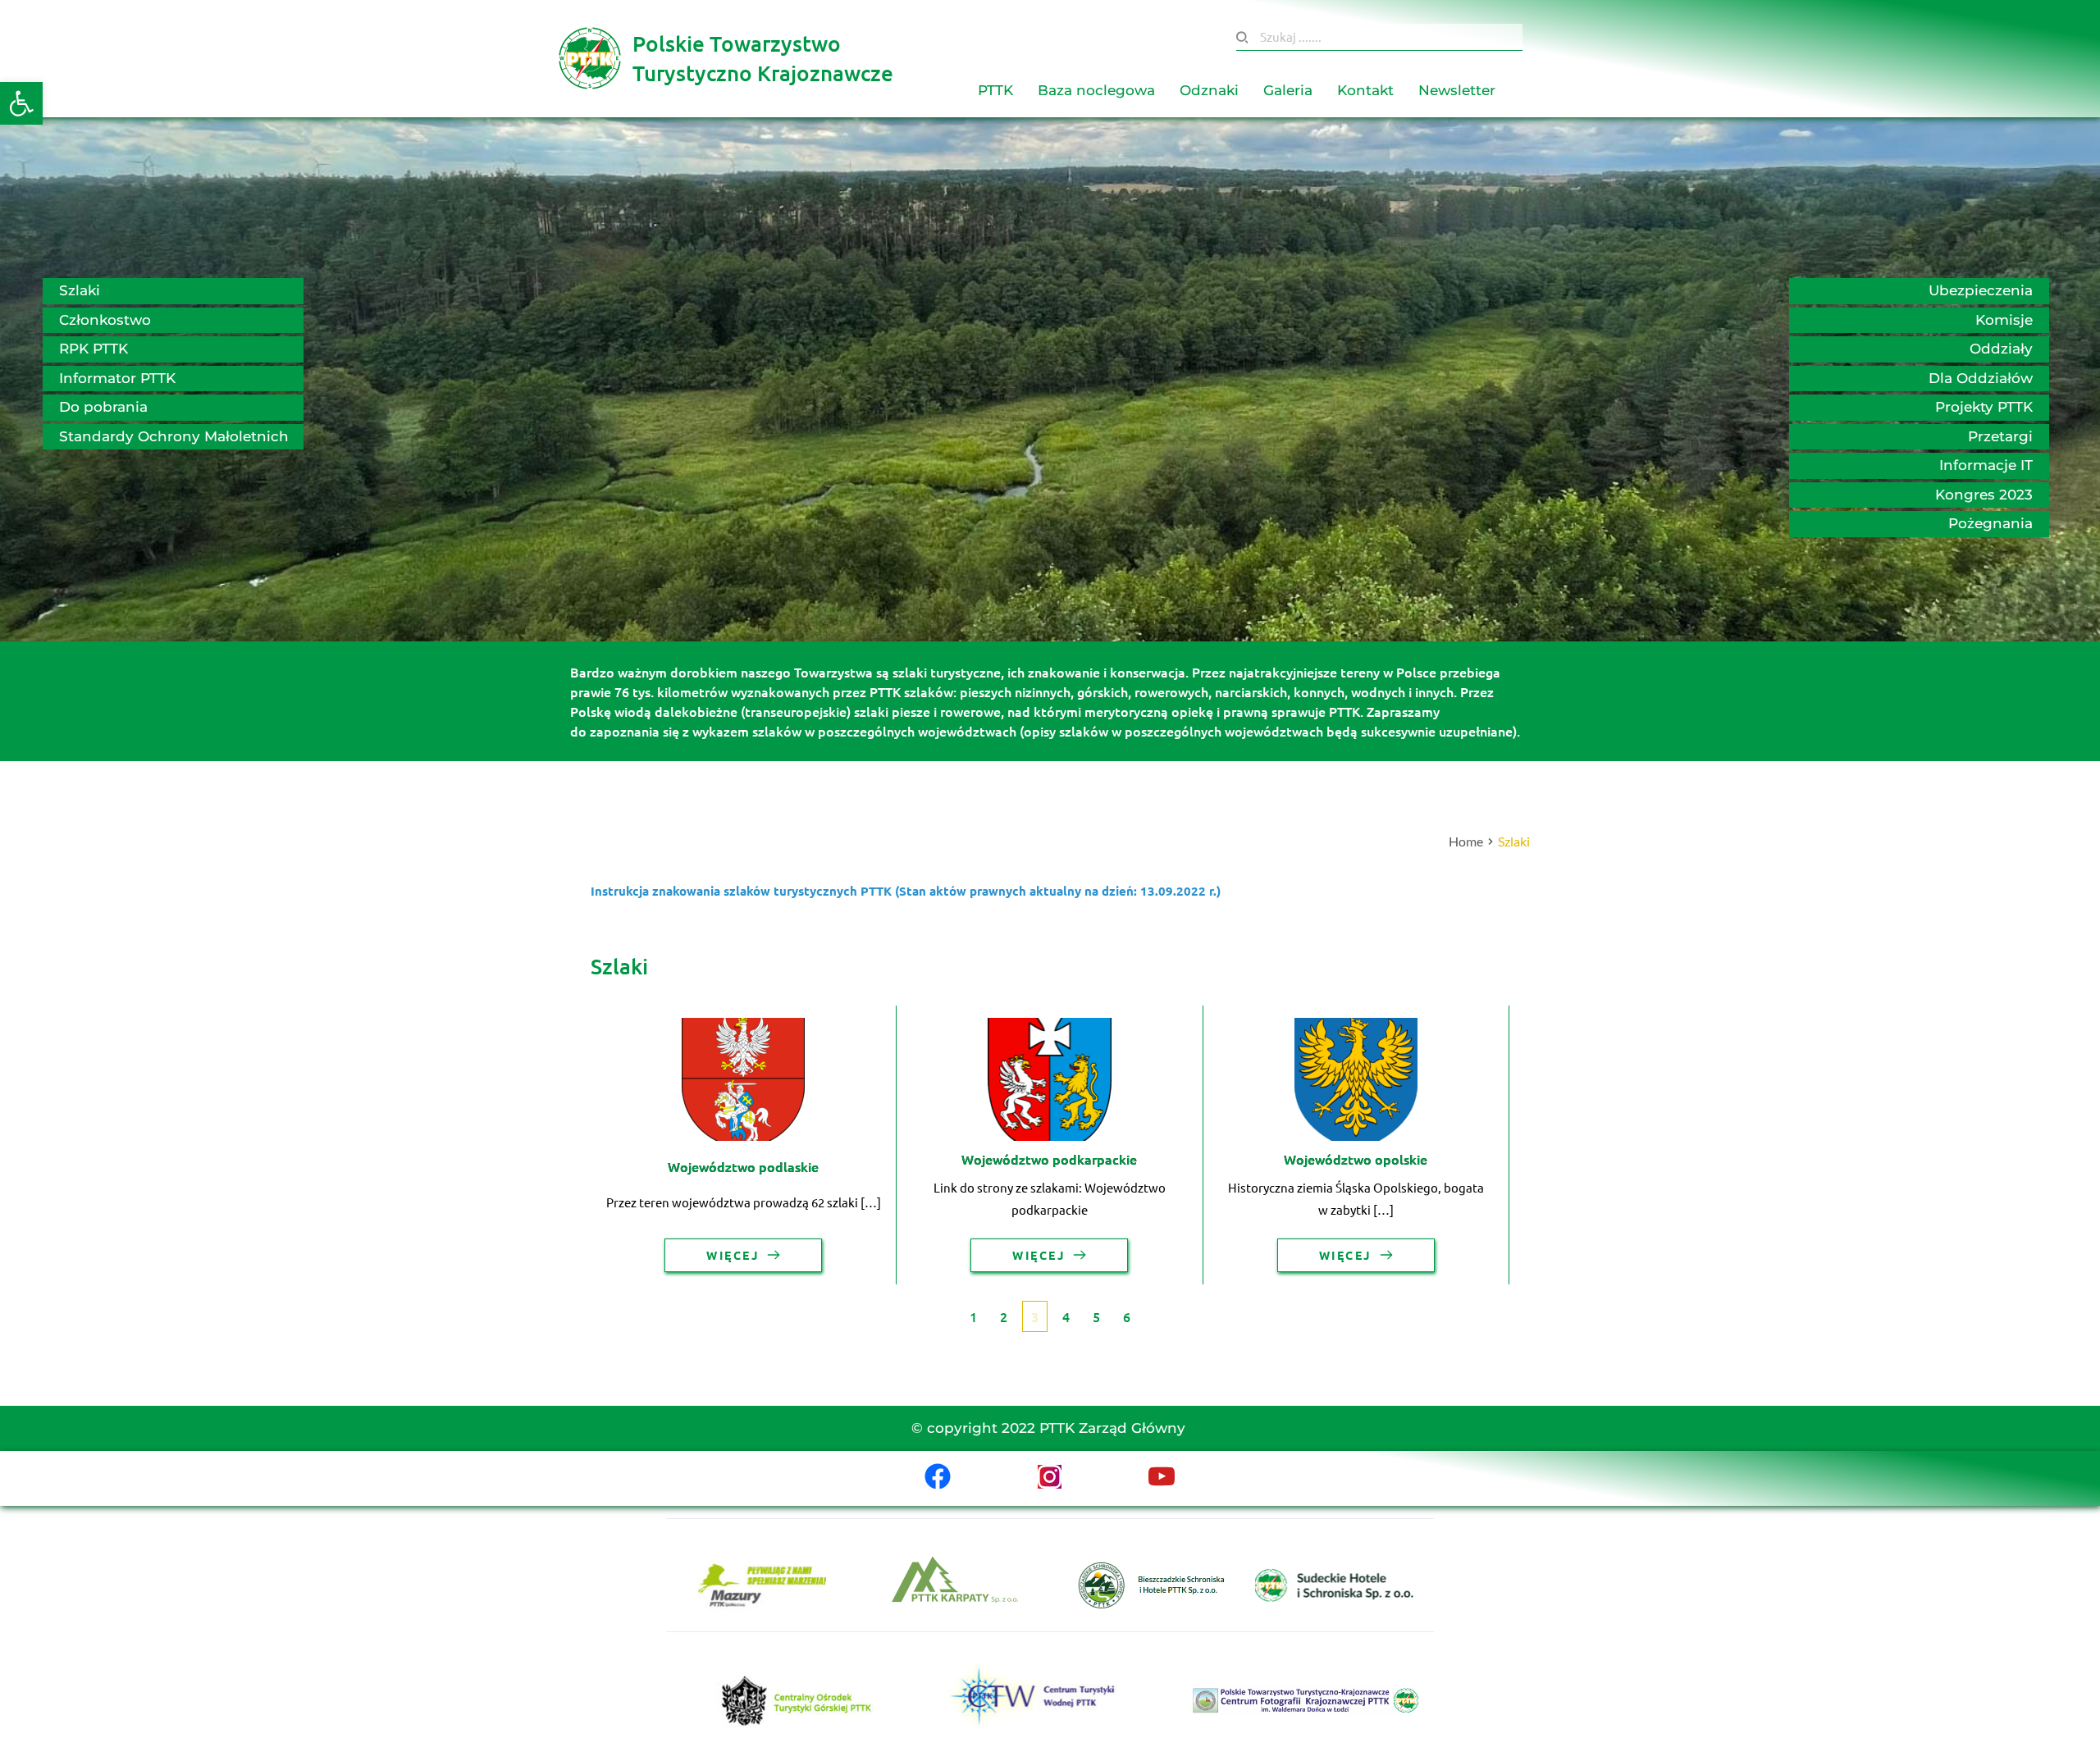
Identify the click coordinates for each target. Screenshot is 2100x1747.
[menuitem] (995, 91)
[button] (21, 103)
